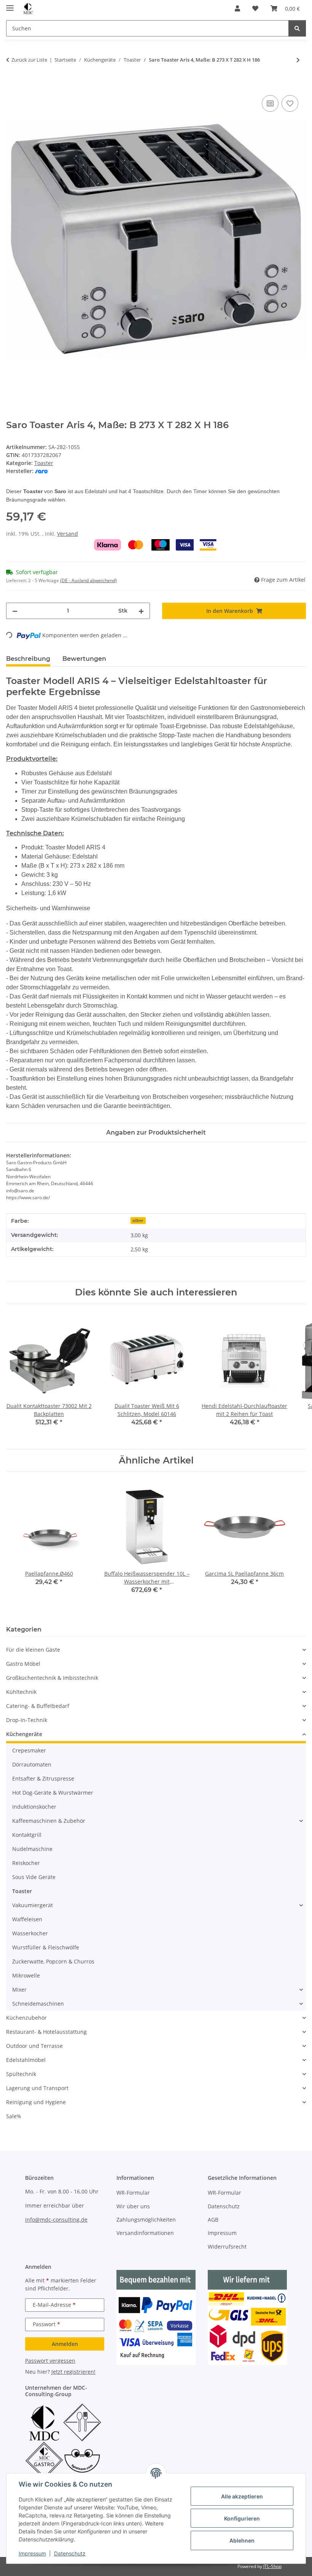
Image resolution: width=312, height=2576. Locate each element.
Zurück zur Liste (29, 60)
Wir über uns (133, 2206)
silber (138, 1221)
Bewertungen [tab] (84, 659)
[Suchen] (297, 28)
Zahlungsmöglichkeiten (146, 2220)
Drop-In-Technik (27, 1720)
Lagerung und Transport (37, 2088)
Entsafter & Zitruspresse (43, 1778)
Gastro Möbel (23, 1664)
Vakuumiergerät (33, 1905)
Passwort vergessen (50, 2361)
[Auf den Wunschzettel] (290, 103)
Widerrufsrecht (227, 2247)
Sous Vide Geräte (34, 1877)
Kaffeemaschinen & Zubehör (49, 1821)
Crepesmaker (29, 1750)
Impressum (32, 2553)
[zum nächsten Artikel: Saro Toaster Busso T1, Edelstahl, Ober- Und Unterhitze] (298, 60)
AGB (213, 2220)
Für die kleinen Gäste (33, 1650)
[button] (237, 8)
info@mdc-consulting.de (56, 2220)
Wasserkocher (30, 1933)
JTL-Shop (272, 2566)
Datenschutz (70, 2553)
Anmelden (65, 2344)
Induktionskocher (34, 1807)
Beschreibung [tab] (28, 659)
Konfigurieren (242, 2518)
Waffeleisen (27, 1919)
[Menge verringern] (15, 611)
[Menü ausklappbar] (10, 5)
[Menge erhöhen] (141, 611)
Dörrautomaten (32, 1764)
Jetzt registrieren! (73, 2372)
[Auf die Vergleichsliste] (270, 103)
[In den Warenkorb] (12, 85)
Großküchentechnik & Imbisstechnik (52, 1678)
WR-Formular (133, 2193)
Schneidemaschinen (38, 2004)
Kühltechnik (21, 1692)
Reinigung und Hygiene (36, 2102)
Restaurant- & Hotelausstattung (46, 2032)
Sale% (14, 2116)
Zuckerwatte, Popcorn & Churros (53, 1961)
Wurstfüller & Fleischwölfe (46, 1947)
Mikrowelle (26, 1975)
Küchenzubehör (26, 2018)
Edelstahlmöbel (26, 2060)
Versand (68, 534)
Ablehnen (242, 2540)
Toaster (44, 463)
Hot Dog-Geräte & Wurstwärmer (53, 1793)
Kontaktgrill (27, 1835)
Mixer (19, 1990)
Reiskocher (26, 1863)
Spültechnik (21, 2074)
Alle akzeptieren (242, 2496)
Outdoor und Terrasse (34, 2046)
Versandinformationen (145, 2233)
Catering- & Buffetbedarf (38, 1706)
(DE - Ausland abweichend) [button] (88, 580)
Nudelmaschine (32, 1849)
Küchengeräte (24, 1734)
